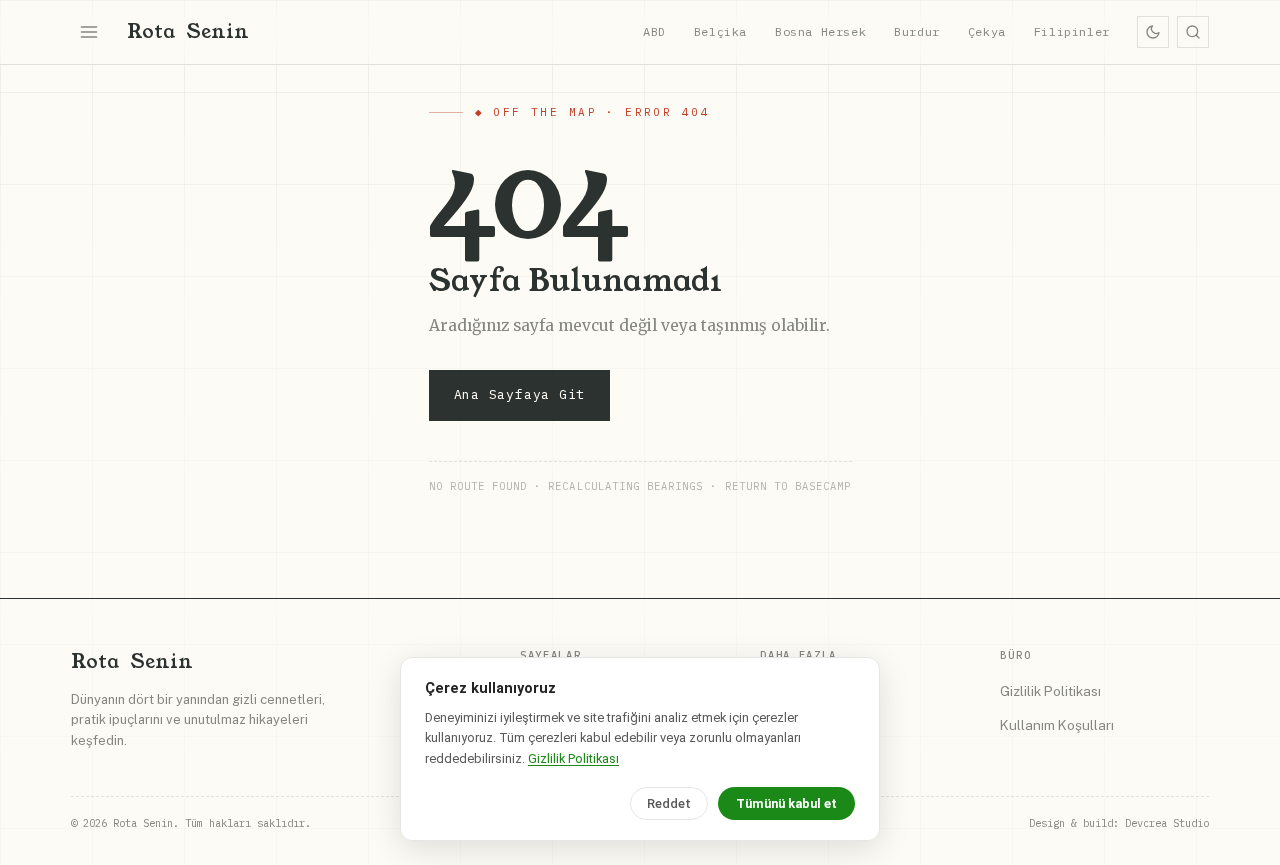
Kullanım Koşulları (1057, 725)
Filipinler (1072, 31)
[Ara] (1193, 32)
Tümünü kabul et (786, 803)
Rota (188, 31)
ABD (654, 31)
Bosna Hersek (820, 31)
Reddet (669, 803)
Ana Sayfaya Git (520, 394)
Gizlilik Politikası (1050, 691)
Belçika (720, 31)
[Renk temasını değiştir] (1153, 32)
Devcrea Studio (1167, 823)
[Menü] (89, 32)
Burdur (917, 31)
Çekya (987, 31)
